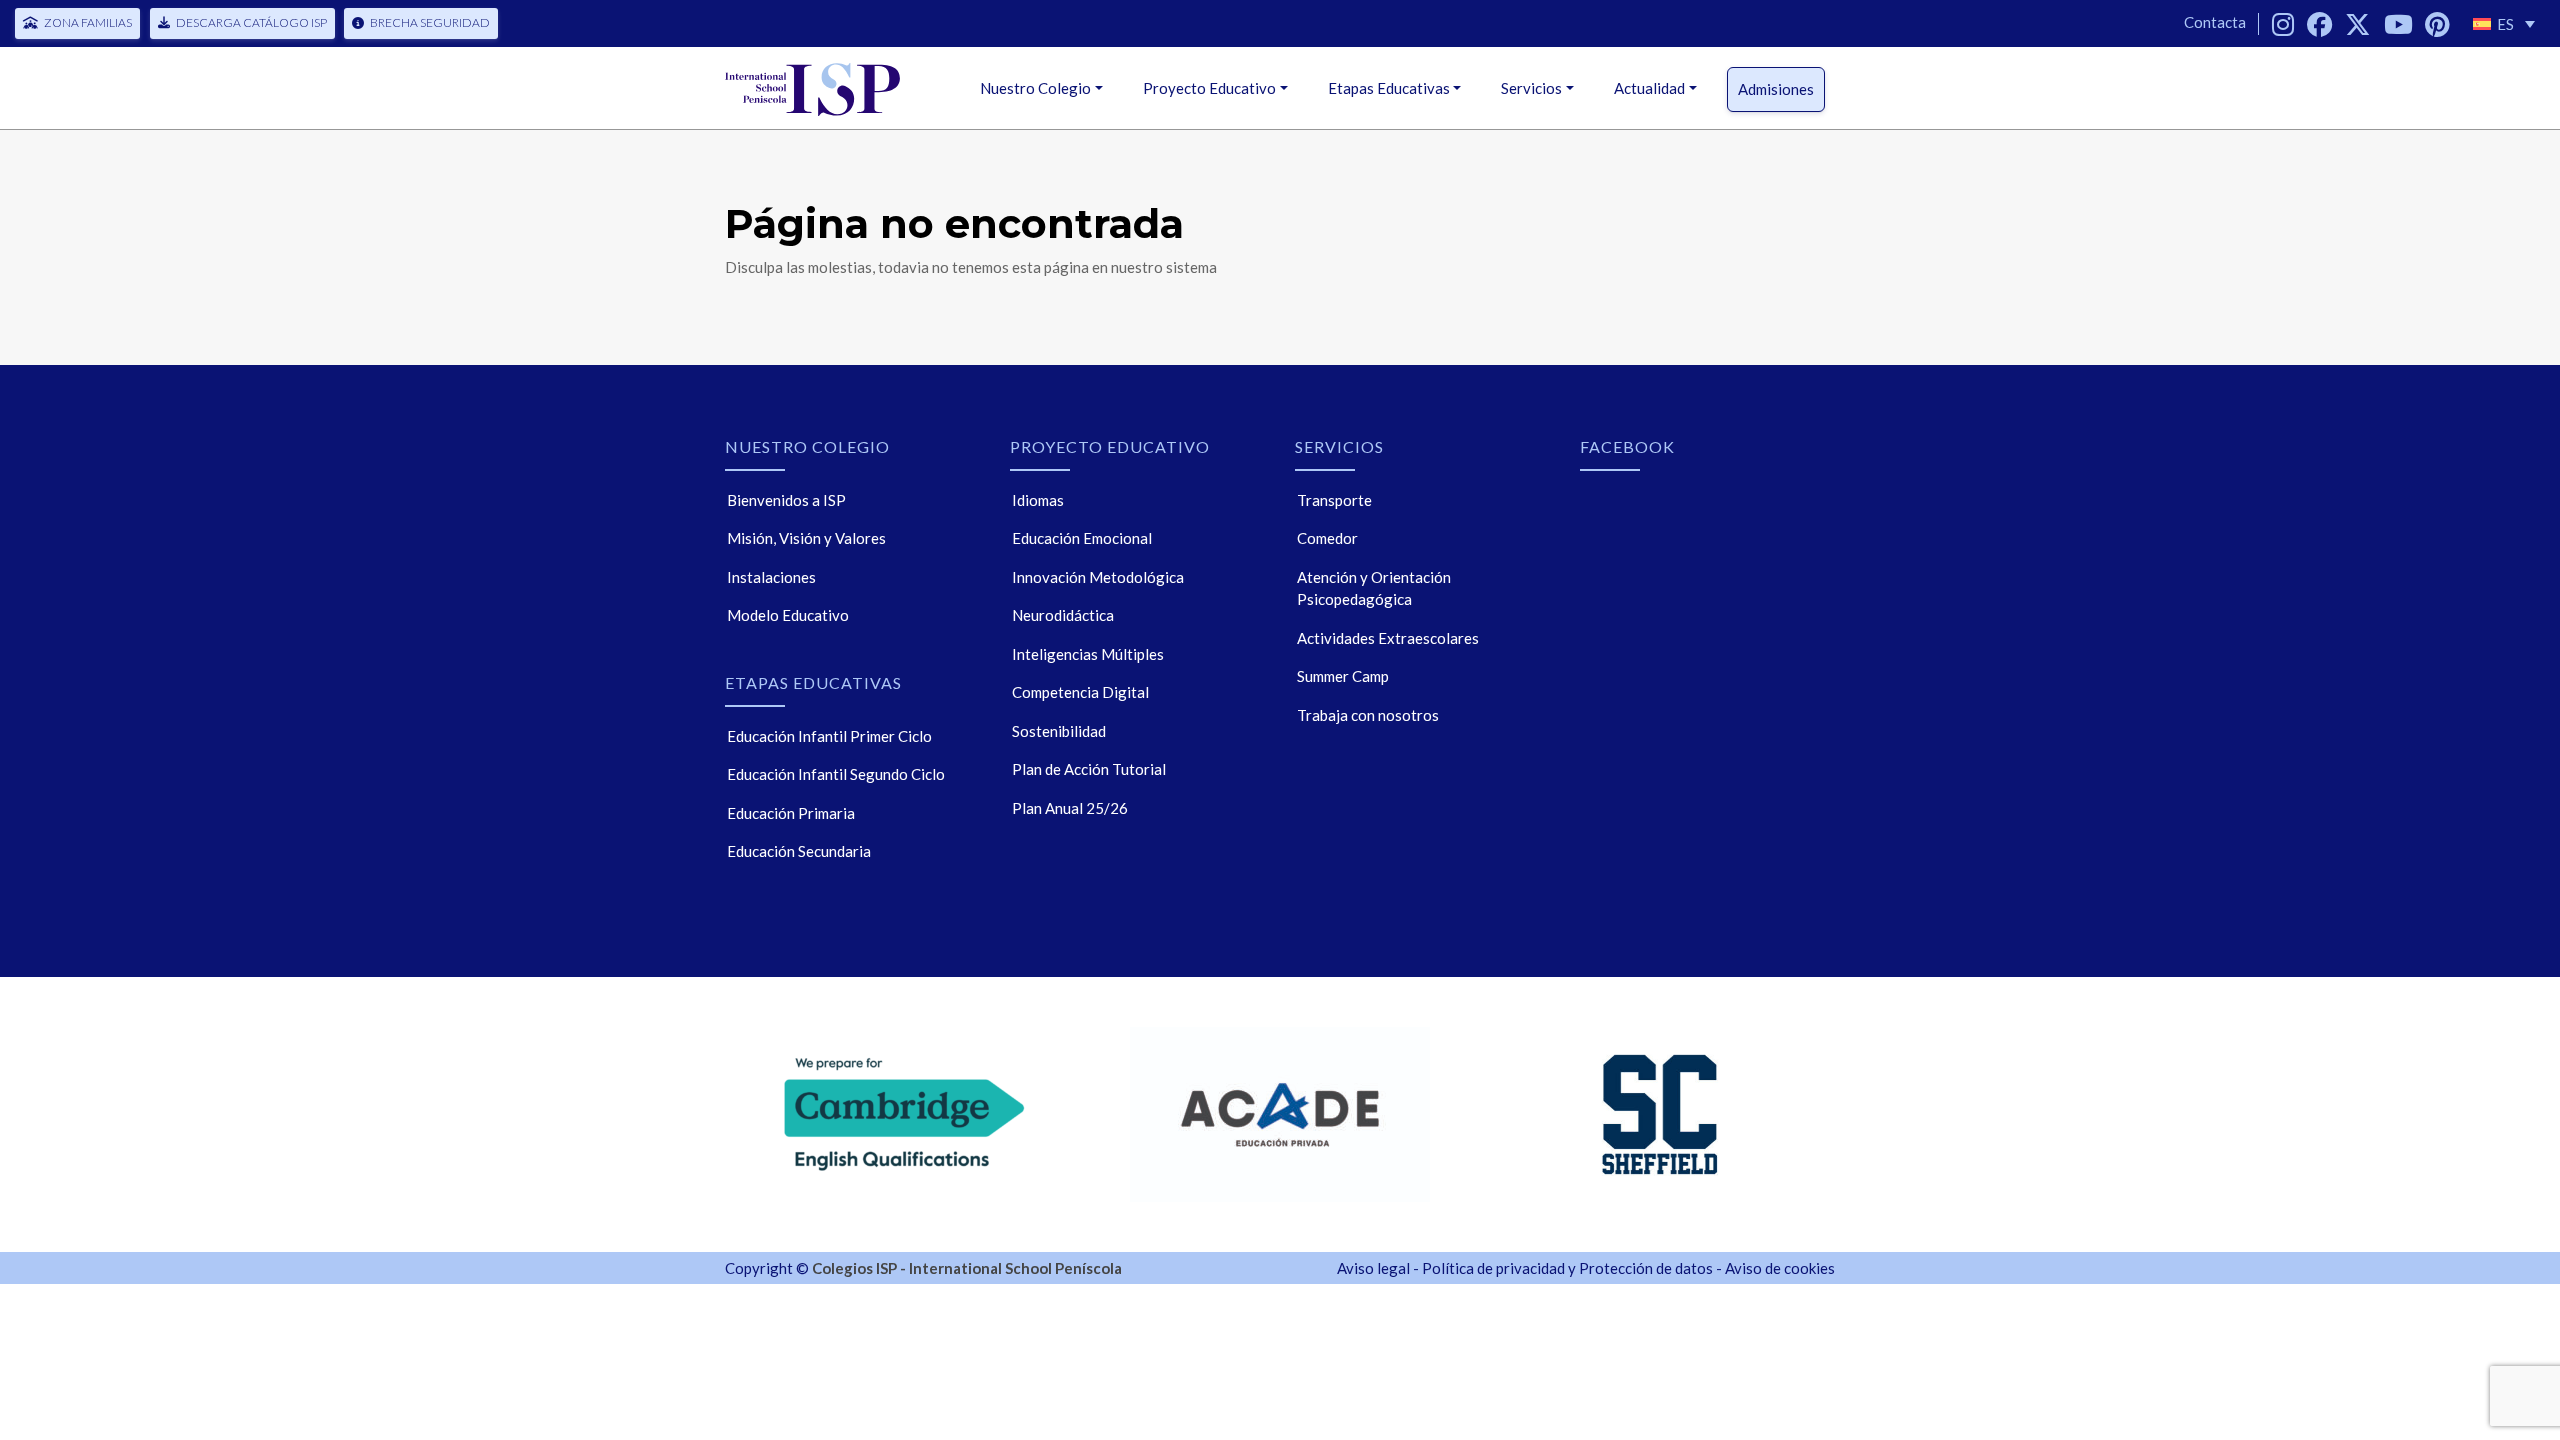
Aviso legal (1373, 1268)
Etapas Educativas (1389, 88)
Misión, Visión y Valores (806, 538)
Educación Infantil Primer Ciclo (829, 736)
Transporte (1334, 500)
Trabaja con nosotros (1368, 715)
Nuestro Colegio (1035, 88)
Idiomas (1038, 500)
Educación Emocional (1082, 538)
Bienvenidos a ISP (786, 500)
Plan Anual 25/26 (1070, 808)
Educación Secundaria (799, 851)
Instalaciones (771, 577)
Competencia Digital (1080, 692)
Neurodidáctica (1063, 615)
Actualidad (1649, 88)
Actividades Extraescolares (1388, 638)
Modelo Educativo (788, 615)
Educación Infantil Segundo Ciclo (836, 774)
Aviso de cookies (1780, 1268)
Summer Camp (1343, 676)
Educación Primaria (791, 813)
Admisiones (1776, 89)
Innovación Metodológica (1098, 577)
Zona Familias (88, 22)
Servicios (1531, 88)
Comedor (1327, 538)
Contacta (2215, 22)
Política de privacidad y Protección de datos (1567, 1268)
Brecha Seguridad (430, 22)
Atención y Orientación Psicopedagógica (1374, 588)
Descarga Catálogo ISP (251, 22)
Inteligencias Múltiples (1088, 654)
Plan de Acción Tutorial (1089, 769)
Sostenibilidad (1059, 731)
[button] (2504, 23)
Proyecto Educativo (1209, 88)
